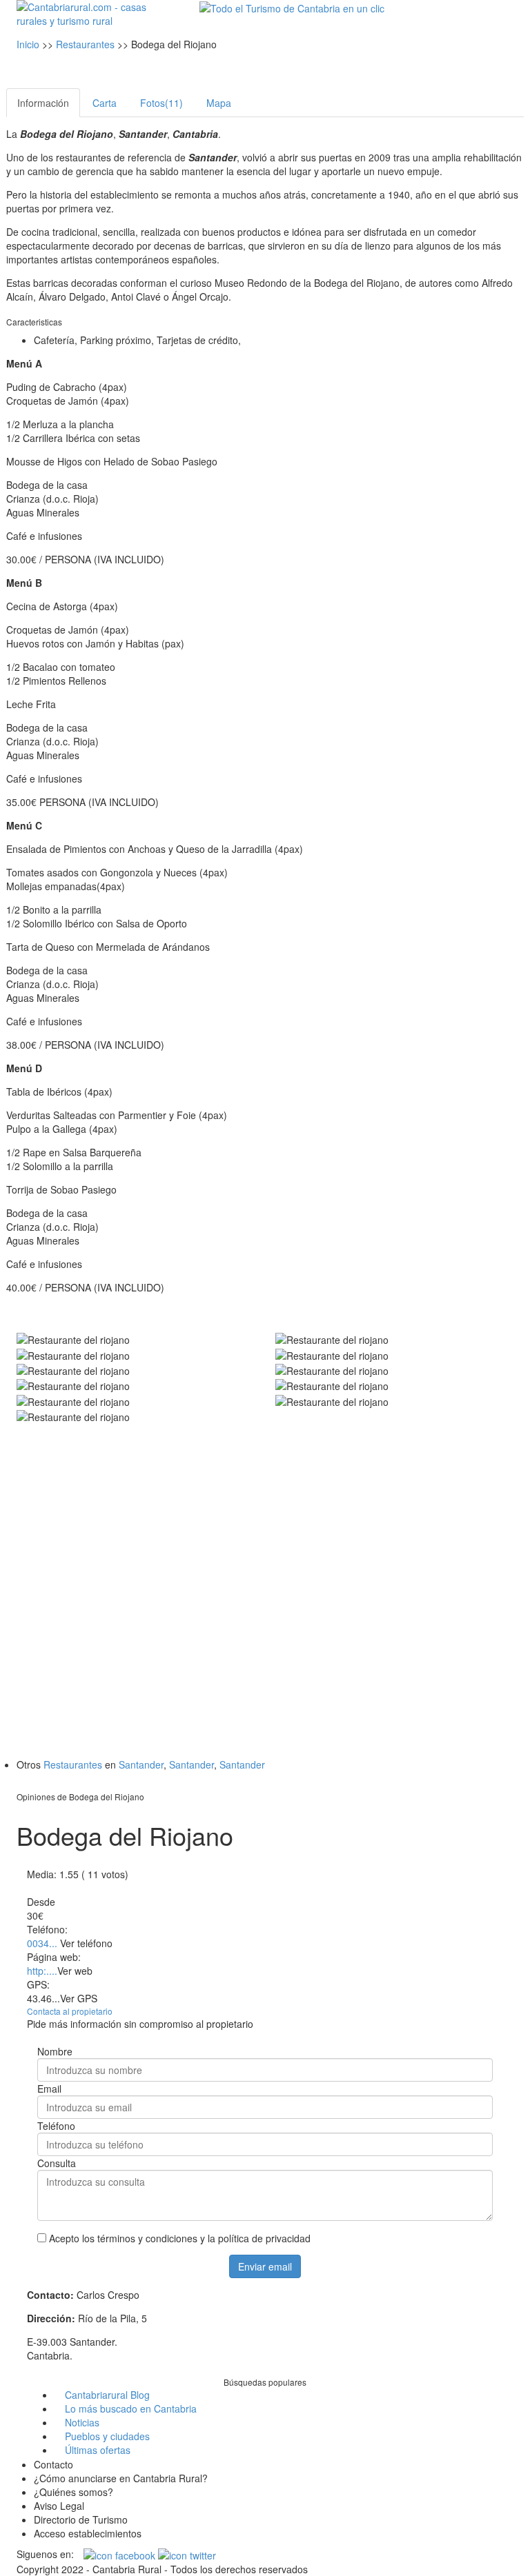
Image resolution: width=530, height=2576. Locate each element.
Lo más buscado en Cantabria (131, 2408)
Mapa (219, 103)
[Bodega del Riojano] (136, 1339)
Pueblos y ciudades (107, 2436)
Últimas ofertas (98, 2450)
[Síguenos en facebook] (121, 2554)
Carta (105, 103)
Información (43, 103)
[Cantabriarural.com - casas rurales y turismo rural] (92, 12)
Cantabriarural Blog (107, 2395)
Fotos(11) (161, 103)
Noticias (82, 2422)
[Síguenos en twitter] (187, 2554)
